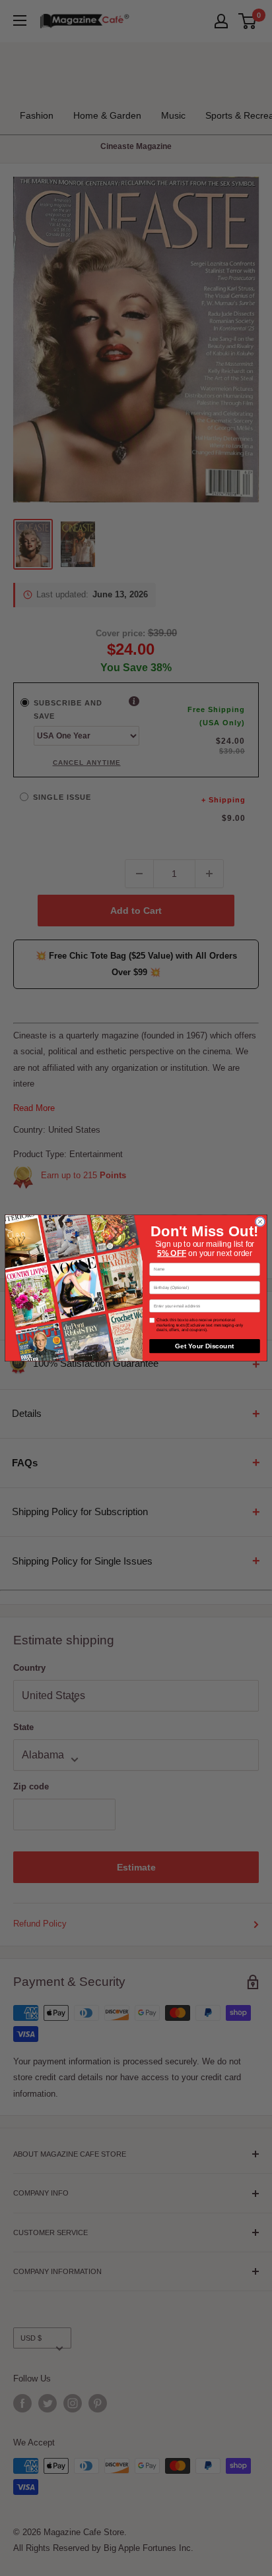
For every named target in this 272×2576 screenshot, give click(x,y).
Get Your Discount (204, 1346)
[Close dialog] (260, 1222)
